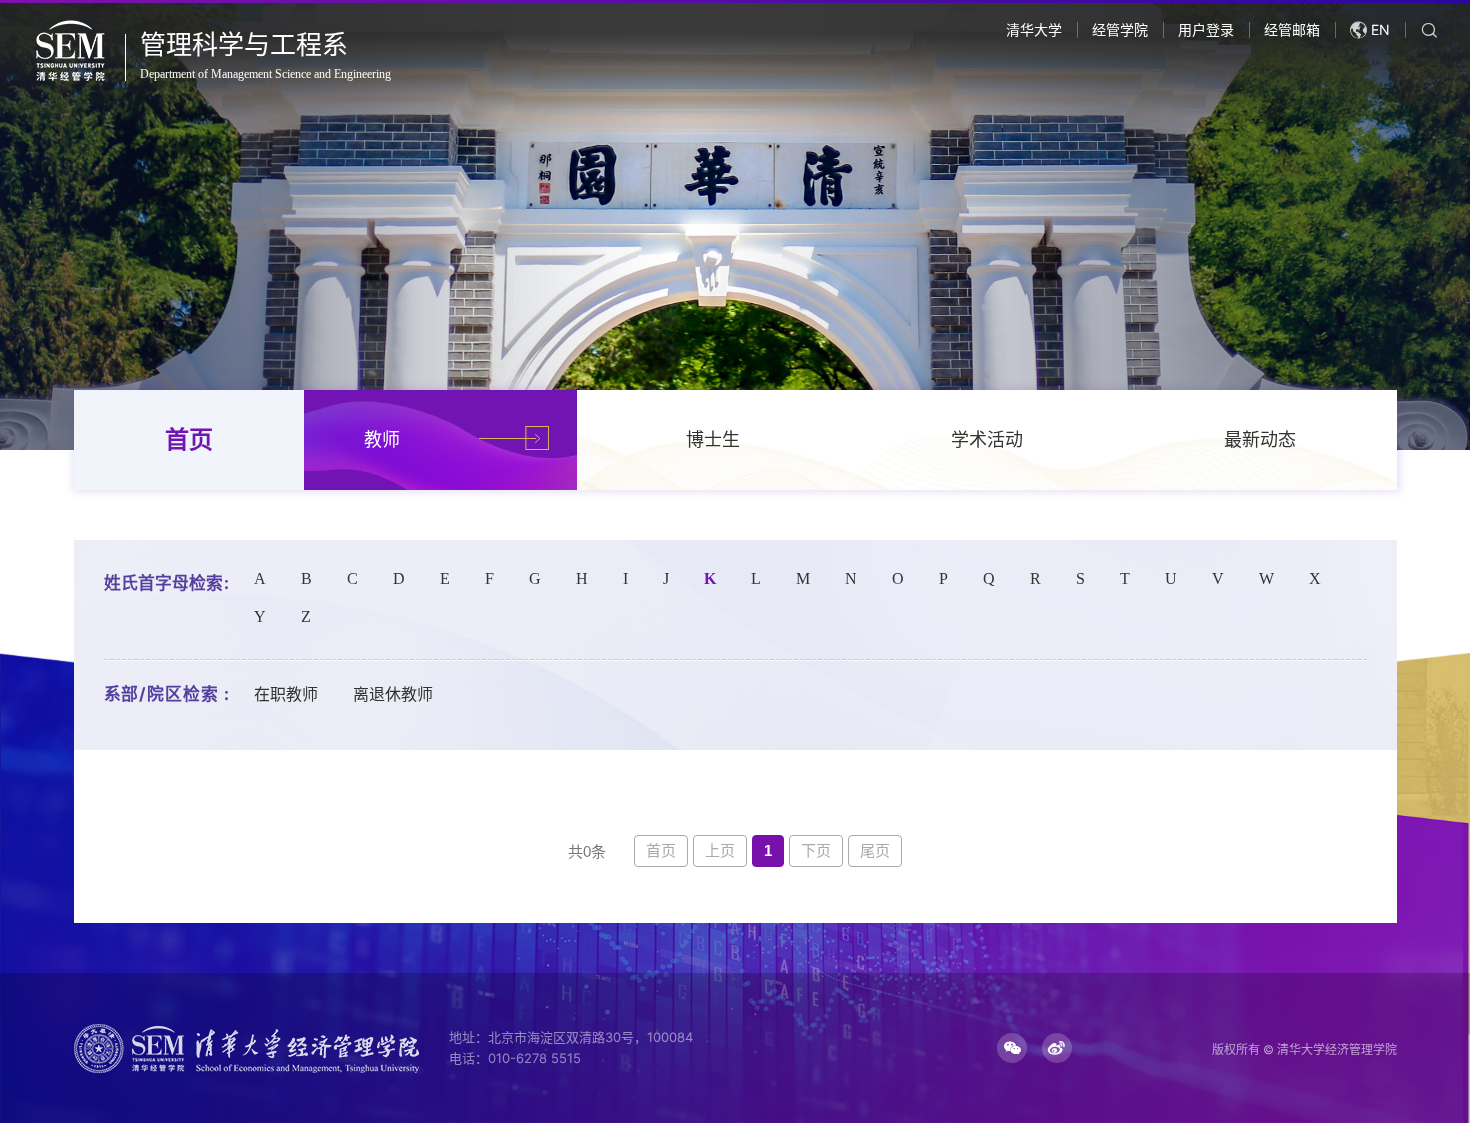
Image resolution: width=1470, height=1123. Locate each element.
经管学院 (1120, 29)
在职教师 (286, 694)
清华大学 (1034, 29)
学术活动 (987, 439)
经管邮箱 (1292, 29)
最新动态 (1260, 439)
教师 (382, 439)
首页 (189, 439)
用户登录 (1206, 29)
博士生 (713, 439)
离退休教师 (393, 694)
